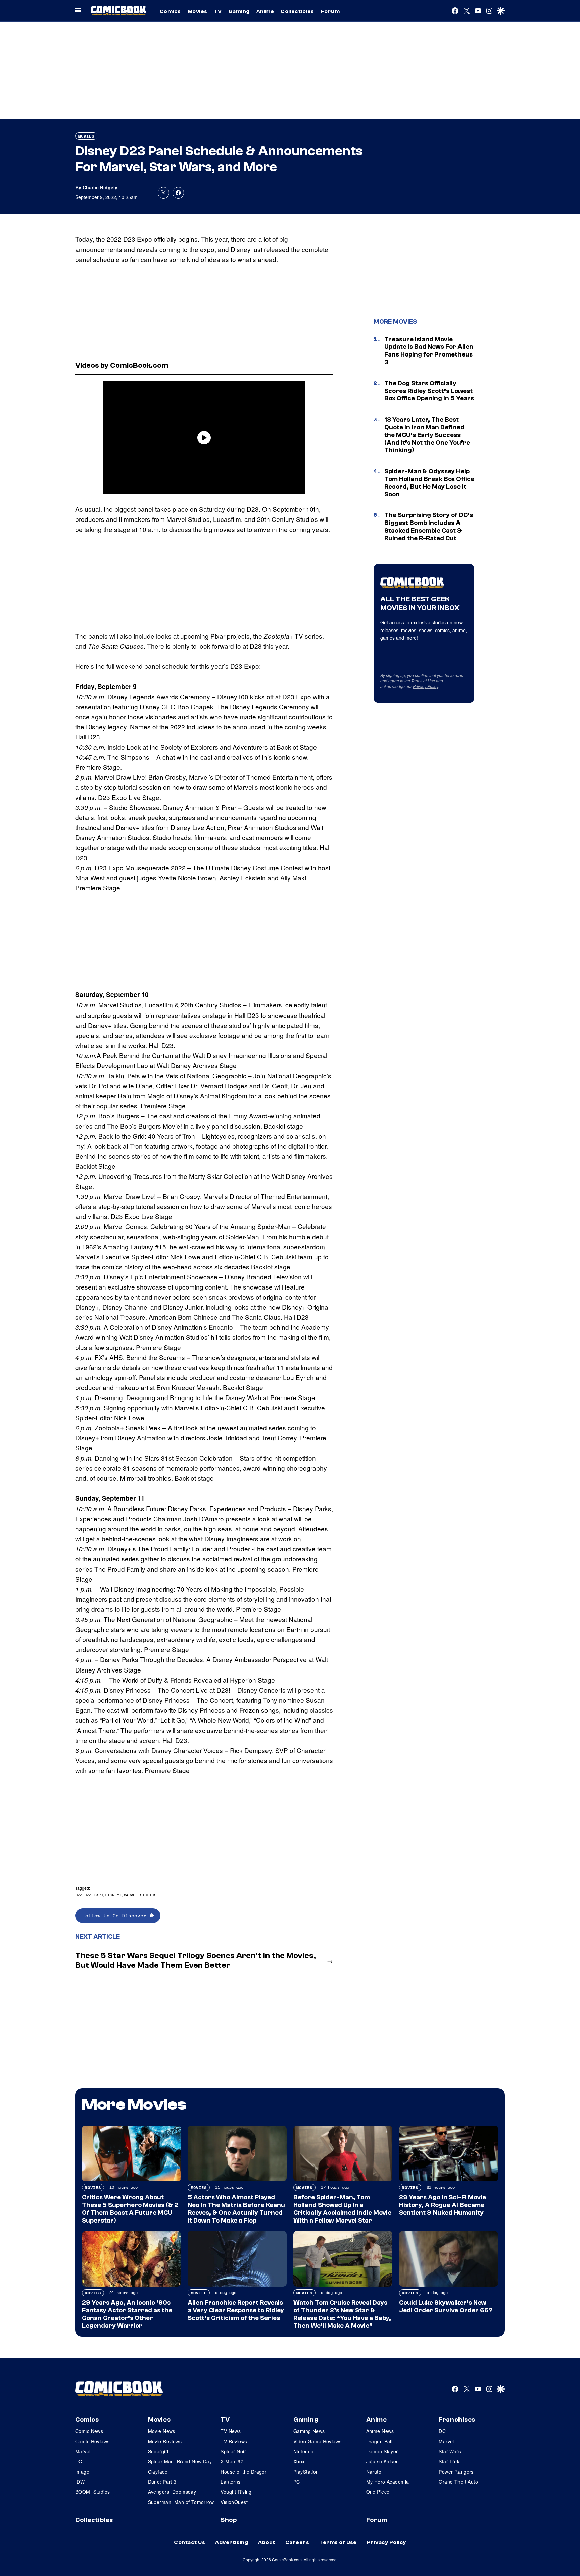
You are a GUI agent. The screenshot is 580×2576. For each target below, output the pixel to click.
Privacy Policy (426, 686)
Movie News (162, 2431)
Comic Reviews (92, 2441)
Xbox (299, 2461)
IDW (80, 2482)
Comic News (89, 2431)
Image (82, 2472)
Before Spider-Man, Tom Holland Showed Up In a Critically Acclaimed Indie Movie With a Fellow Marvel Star (342, 2209)
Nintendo (303, 2451)
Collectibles (297, 11)
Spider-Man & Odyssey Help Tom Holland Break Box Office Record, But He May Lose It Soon (429, 483)
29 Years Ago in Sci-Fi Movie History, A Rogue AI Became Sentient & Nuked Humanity (443, 2205)
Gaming (239, 11)
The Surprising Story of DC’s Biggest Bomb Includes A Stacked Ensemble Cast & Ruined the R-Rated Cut (429, 527)
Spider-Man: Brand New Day (180, 2461)
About (267, 2542)
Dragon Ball (379, 2441)
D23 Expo (94, 1895)
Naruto (374, 2472)
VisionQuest (234, 2502)
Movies (198, 11)
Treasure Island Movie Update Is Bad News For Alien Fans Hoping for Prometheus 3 (429, 351)
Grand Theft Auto (458, 2482)
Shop (229, 2520)
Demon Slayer (382, 2451)
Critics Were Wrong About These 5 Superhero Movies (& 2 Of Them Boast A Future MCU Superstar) (130, 2209)
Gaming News (309, 2431)
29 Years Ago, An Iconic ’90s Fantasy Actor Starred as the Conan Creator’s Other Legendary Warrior (127, 2314)
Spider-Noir (233, 2451)
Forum (330, 11)
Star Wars (450, 2451)
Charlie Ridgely (100, 187)
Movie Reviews (165, 2441)
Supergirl (158, 2451)
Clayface (158, 2472)
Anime (265, 11)
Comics (170, 11)
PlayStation (306, 2472)
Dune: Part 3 (162, 2482)
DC (79, 2461)
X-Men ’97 (232, 2461)
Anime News (380, 2431)
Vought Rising (236, 2492)
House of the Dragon (244, 2472)
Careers (297, 2542)
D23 (79, 1895)
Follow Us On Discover (116, 1915)
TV (218, 11)
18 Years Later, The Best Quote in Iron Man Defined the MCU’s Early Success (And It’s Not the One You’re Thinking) (427, 435)
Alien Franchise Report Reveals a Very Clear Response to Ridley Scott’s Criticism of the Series (236, 2310)
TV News (231, 2431)
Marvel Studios (140, 1895)
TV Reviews (234, 2441)
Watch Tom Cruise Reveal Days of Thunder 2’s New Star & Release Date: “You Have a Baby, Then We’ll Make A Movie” (342, 2314)
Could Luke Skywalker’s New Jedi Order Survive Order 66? (446, 2307)
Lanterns (230, 2482)
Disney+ (113, 1895)
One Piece (378, 2492)
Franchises (457, 2420)
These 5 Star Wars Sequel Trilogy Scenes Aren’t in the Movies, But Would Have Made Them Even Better (196, 1960)
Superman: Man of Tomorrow (181, 2502)
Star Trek (449, 2461)
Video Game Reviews (318, 2441)
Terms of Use (423, 681)
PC (297, 2482)
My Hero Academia (388, 2482)
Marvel (83, 2451)
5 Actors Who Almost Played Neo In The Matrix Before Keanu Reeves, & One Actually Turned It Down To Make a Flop (236, 2209)
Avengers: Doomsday (172, 2492)
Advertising (232, 2542)
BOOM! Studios (92, 2492)
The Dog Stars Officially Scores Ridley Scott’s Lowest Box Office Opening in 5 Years (429, 391)
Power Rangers (456, 2472)
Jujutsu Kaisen (383, 2461)
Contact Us (189, 2542)
